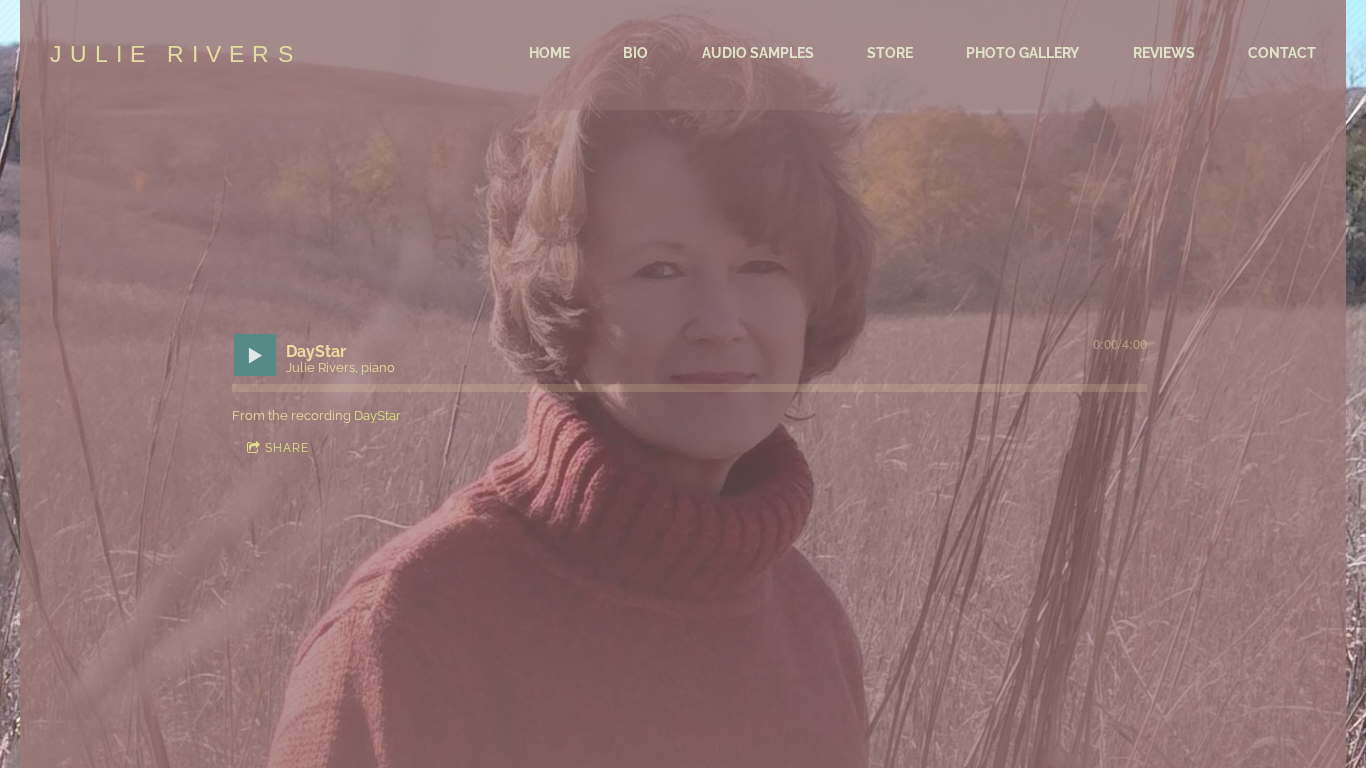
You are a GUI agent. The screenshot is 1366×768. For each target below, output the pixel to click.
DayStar (377, 415)
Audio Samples (758, 53)
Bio (635, 53)
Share (287, 448)
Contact (1282, 53)
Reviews (1164, 53)
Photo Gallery (1022, 53)
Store (890, 53)
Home (549, 53)
